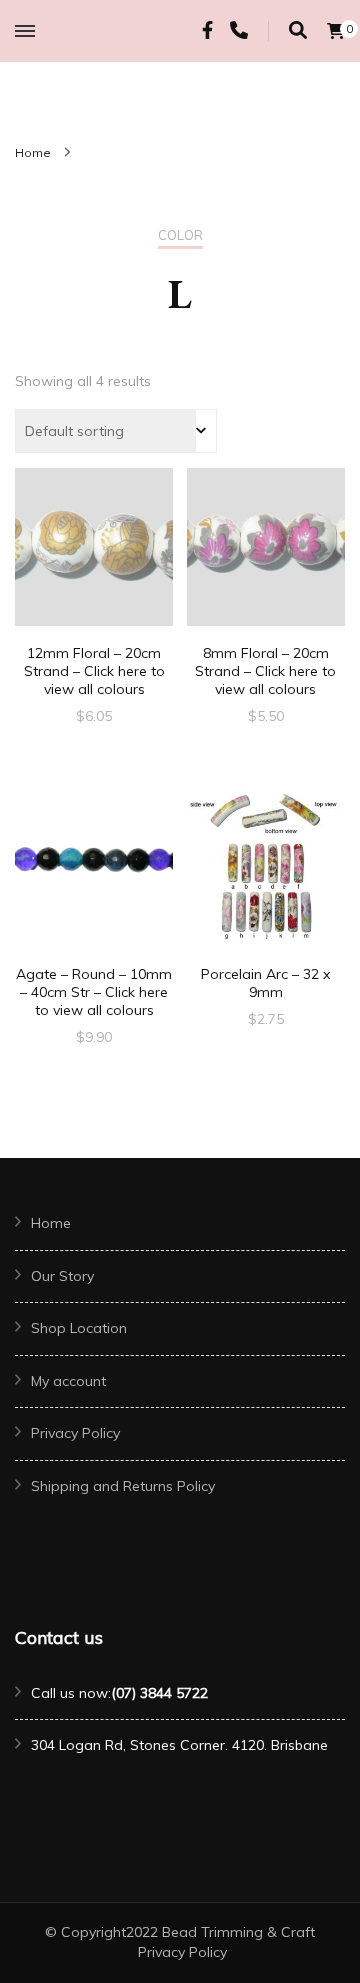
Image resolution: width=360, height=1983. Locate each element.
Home (51, 1223)
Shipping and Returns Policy (123, 1486)
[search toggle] (298, 30)
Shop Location (79, 1328)
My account (68, 1381)
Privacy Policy (75, 1433)
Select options (94, 564)
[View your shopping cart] (336, 31)
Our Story (62, 1276)
